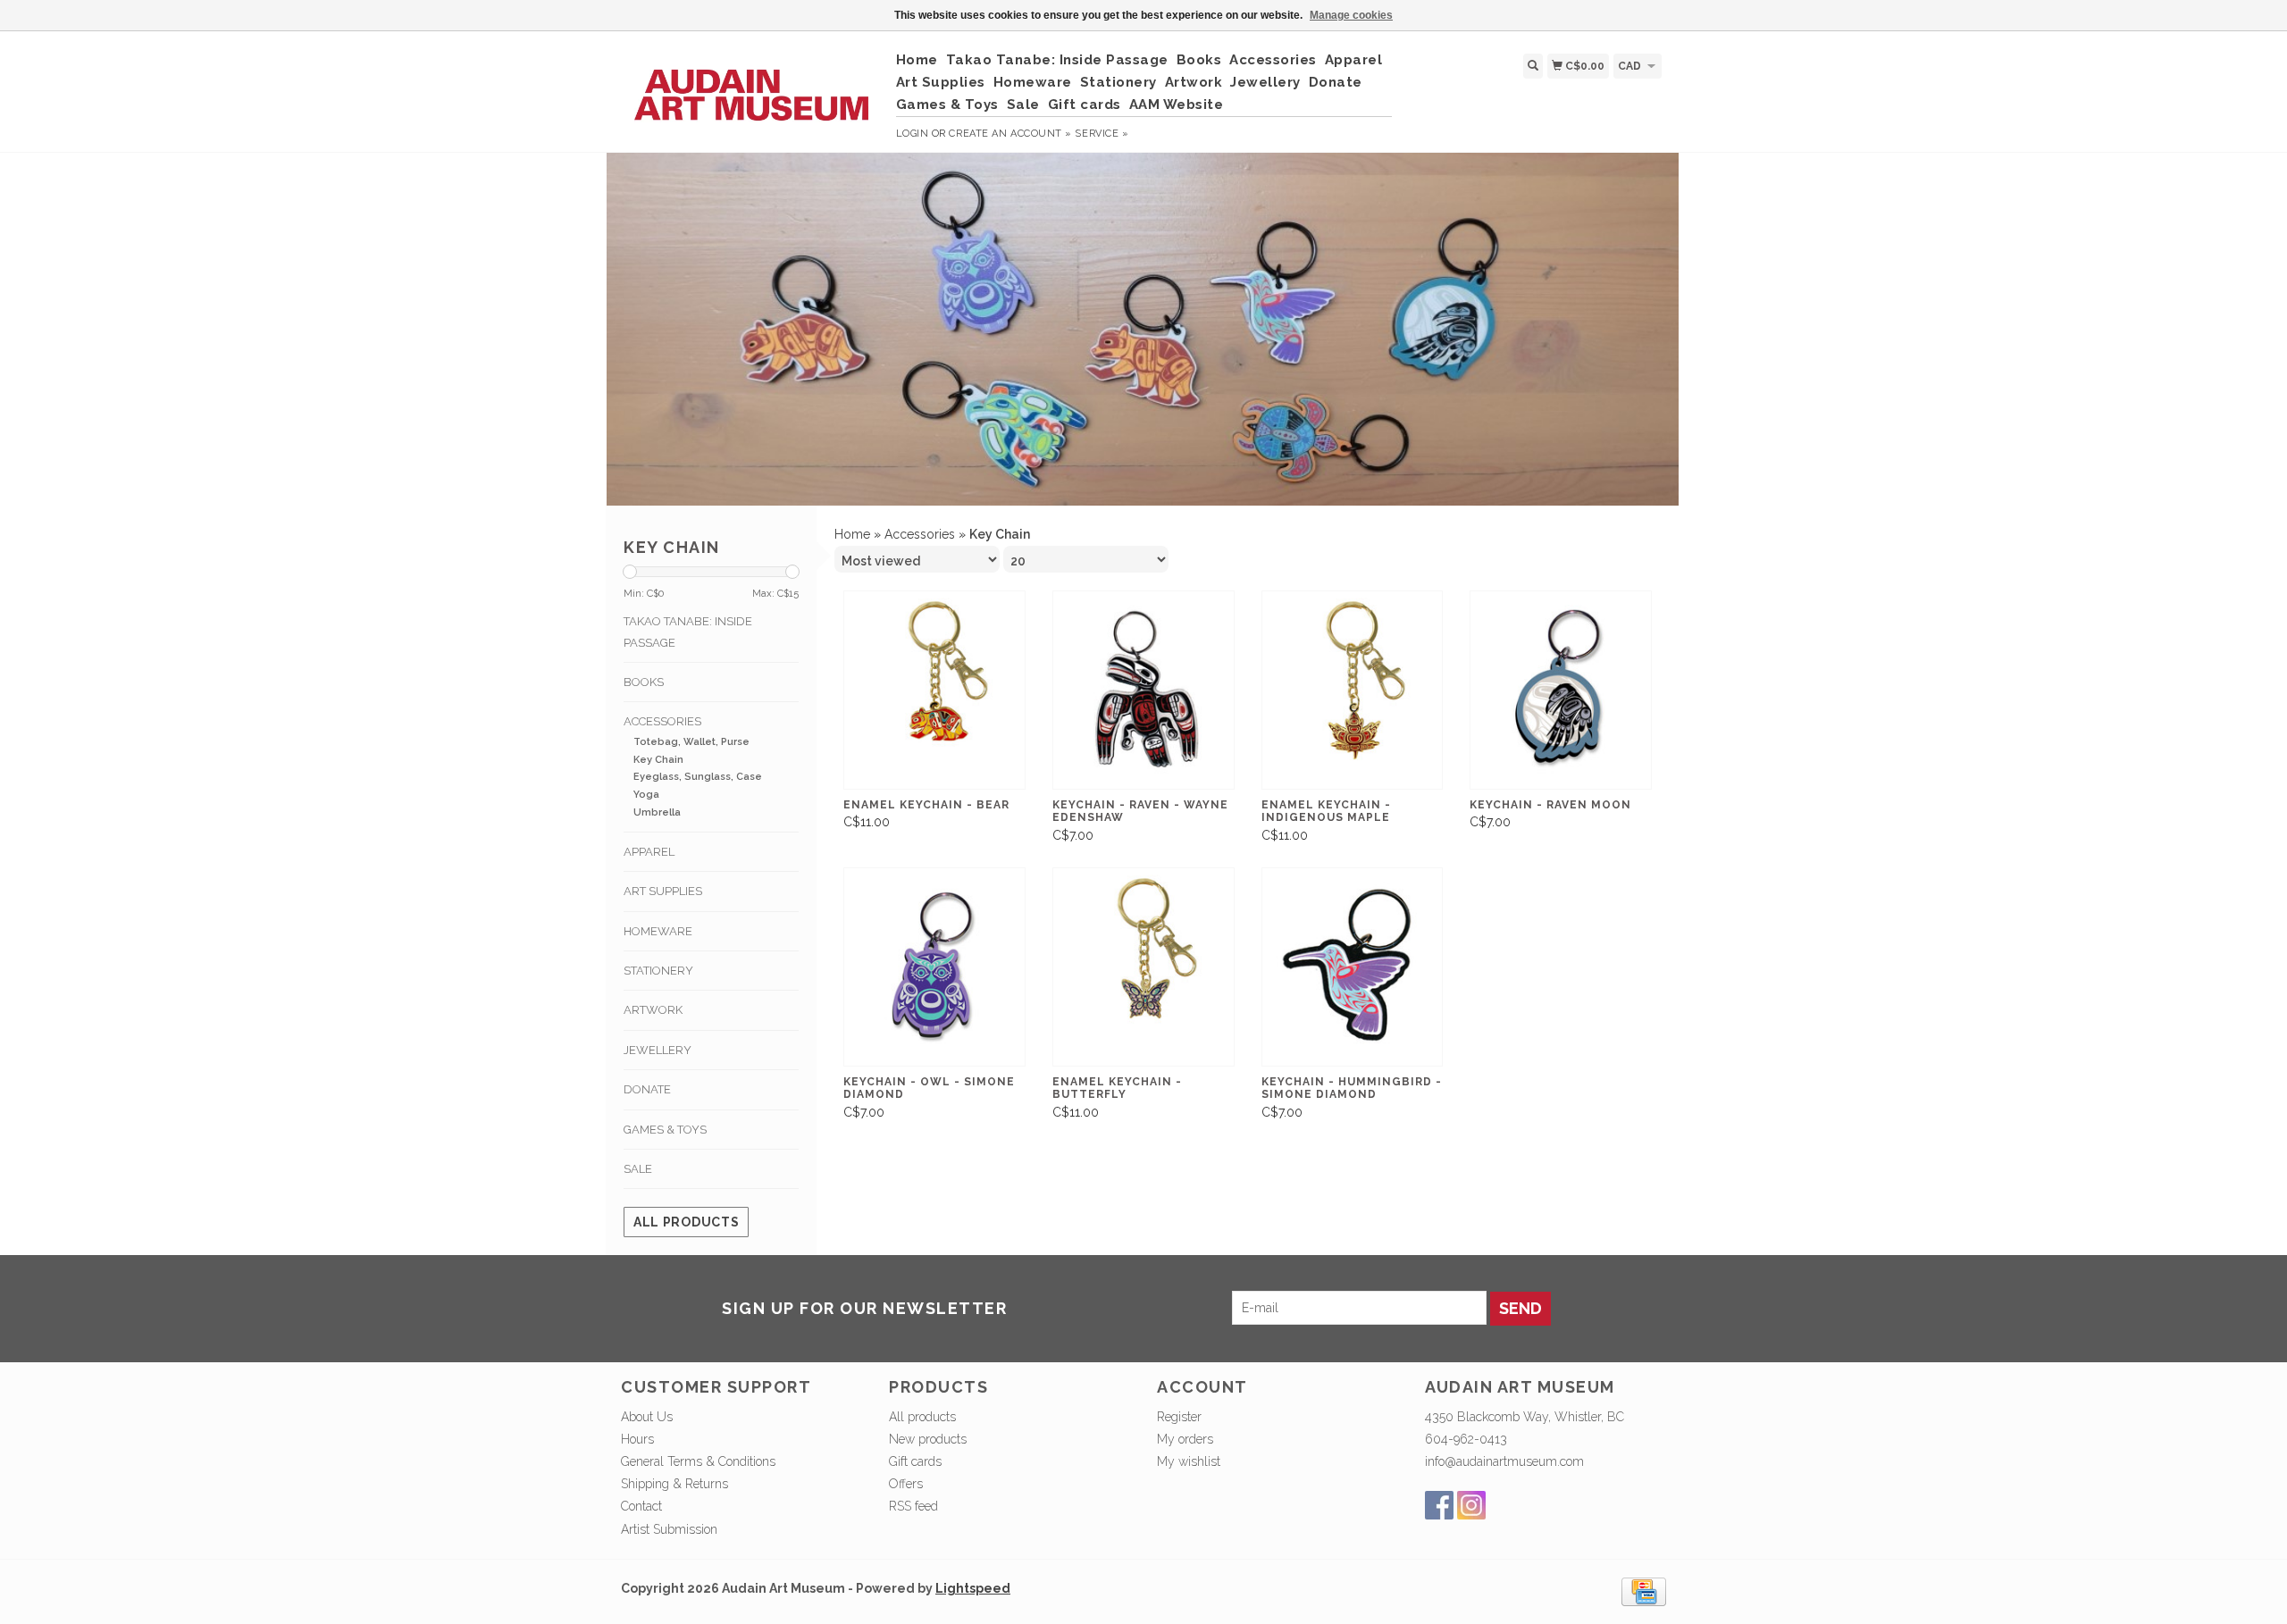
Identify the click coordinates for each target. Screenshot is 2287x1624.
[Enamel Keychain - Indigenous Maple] (1353, 690)
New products (928, 1439)
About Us (647, 1417)
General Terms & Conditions (698, 1461)
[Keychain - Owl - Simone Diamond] (934, 967)
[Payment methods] (1644, 1590)
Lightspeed (973, 1588)
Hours (637, 1439)
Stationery (1118, 82)
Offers (906, 1484)
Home (917, 60)
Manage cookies (1351, 15)
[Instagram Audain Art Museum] (1471, 1505)
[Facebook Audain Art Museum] (1439, 1505)
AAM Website (1177, 105)
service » (1102, 134)
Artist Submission (669, 1529)
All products (686, 1222)
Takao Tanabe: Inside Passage (1057, 60)
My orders (1185, 1439)
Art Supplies (941, 82)
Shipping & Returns (674, 1484)
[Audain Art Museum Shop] (752, 86)
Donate (1336, 82)
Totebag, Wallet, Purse (691, 742)
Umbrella (657, 812)
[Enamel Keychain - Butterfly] (1143, 967)
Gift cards (1085, 105)
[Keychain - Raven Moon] (1561, 690)
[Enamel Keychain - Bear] (934, 690)
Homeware (1033, 82)
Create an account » (1010, 134)
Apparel (1354, 60)
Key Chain (658, 760)
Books (1199, 60)
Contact (641, 1506)
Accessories (1273, 60)
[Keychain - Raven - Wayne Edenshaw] (1143, 690)
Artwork (1194, 82)
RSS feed (913, 1506)
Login (913, 134)
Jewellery (1265, 82)
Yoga (646, 795)
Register (1179, 1417)
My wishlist (1189, 1461)
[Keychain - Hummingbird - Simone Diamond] (1353, 967)
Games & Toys (947, 105)
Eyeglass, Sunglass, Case (698, 777)
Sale (1023, 105)
